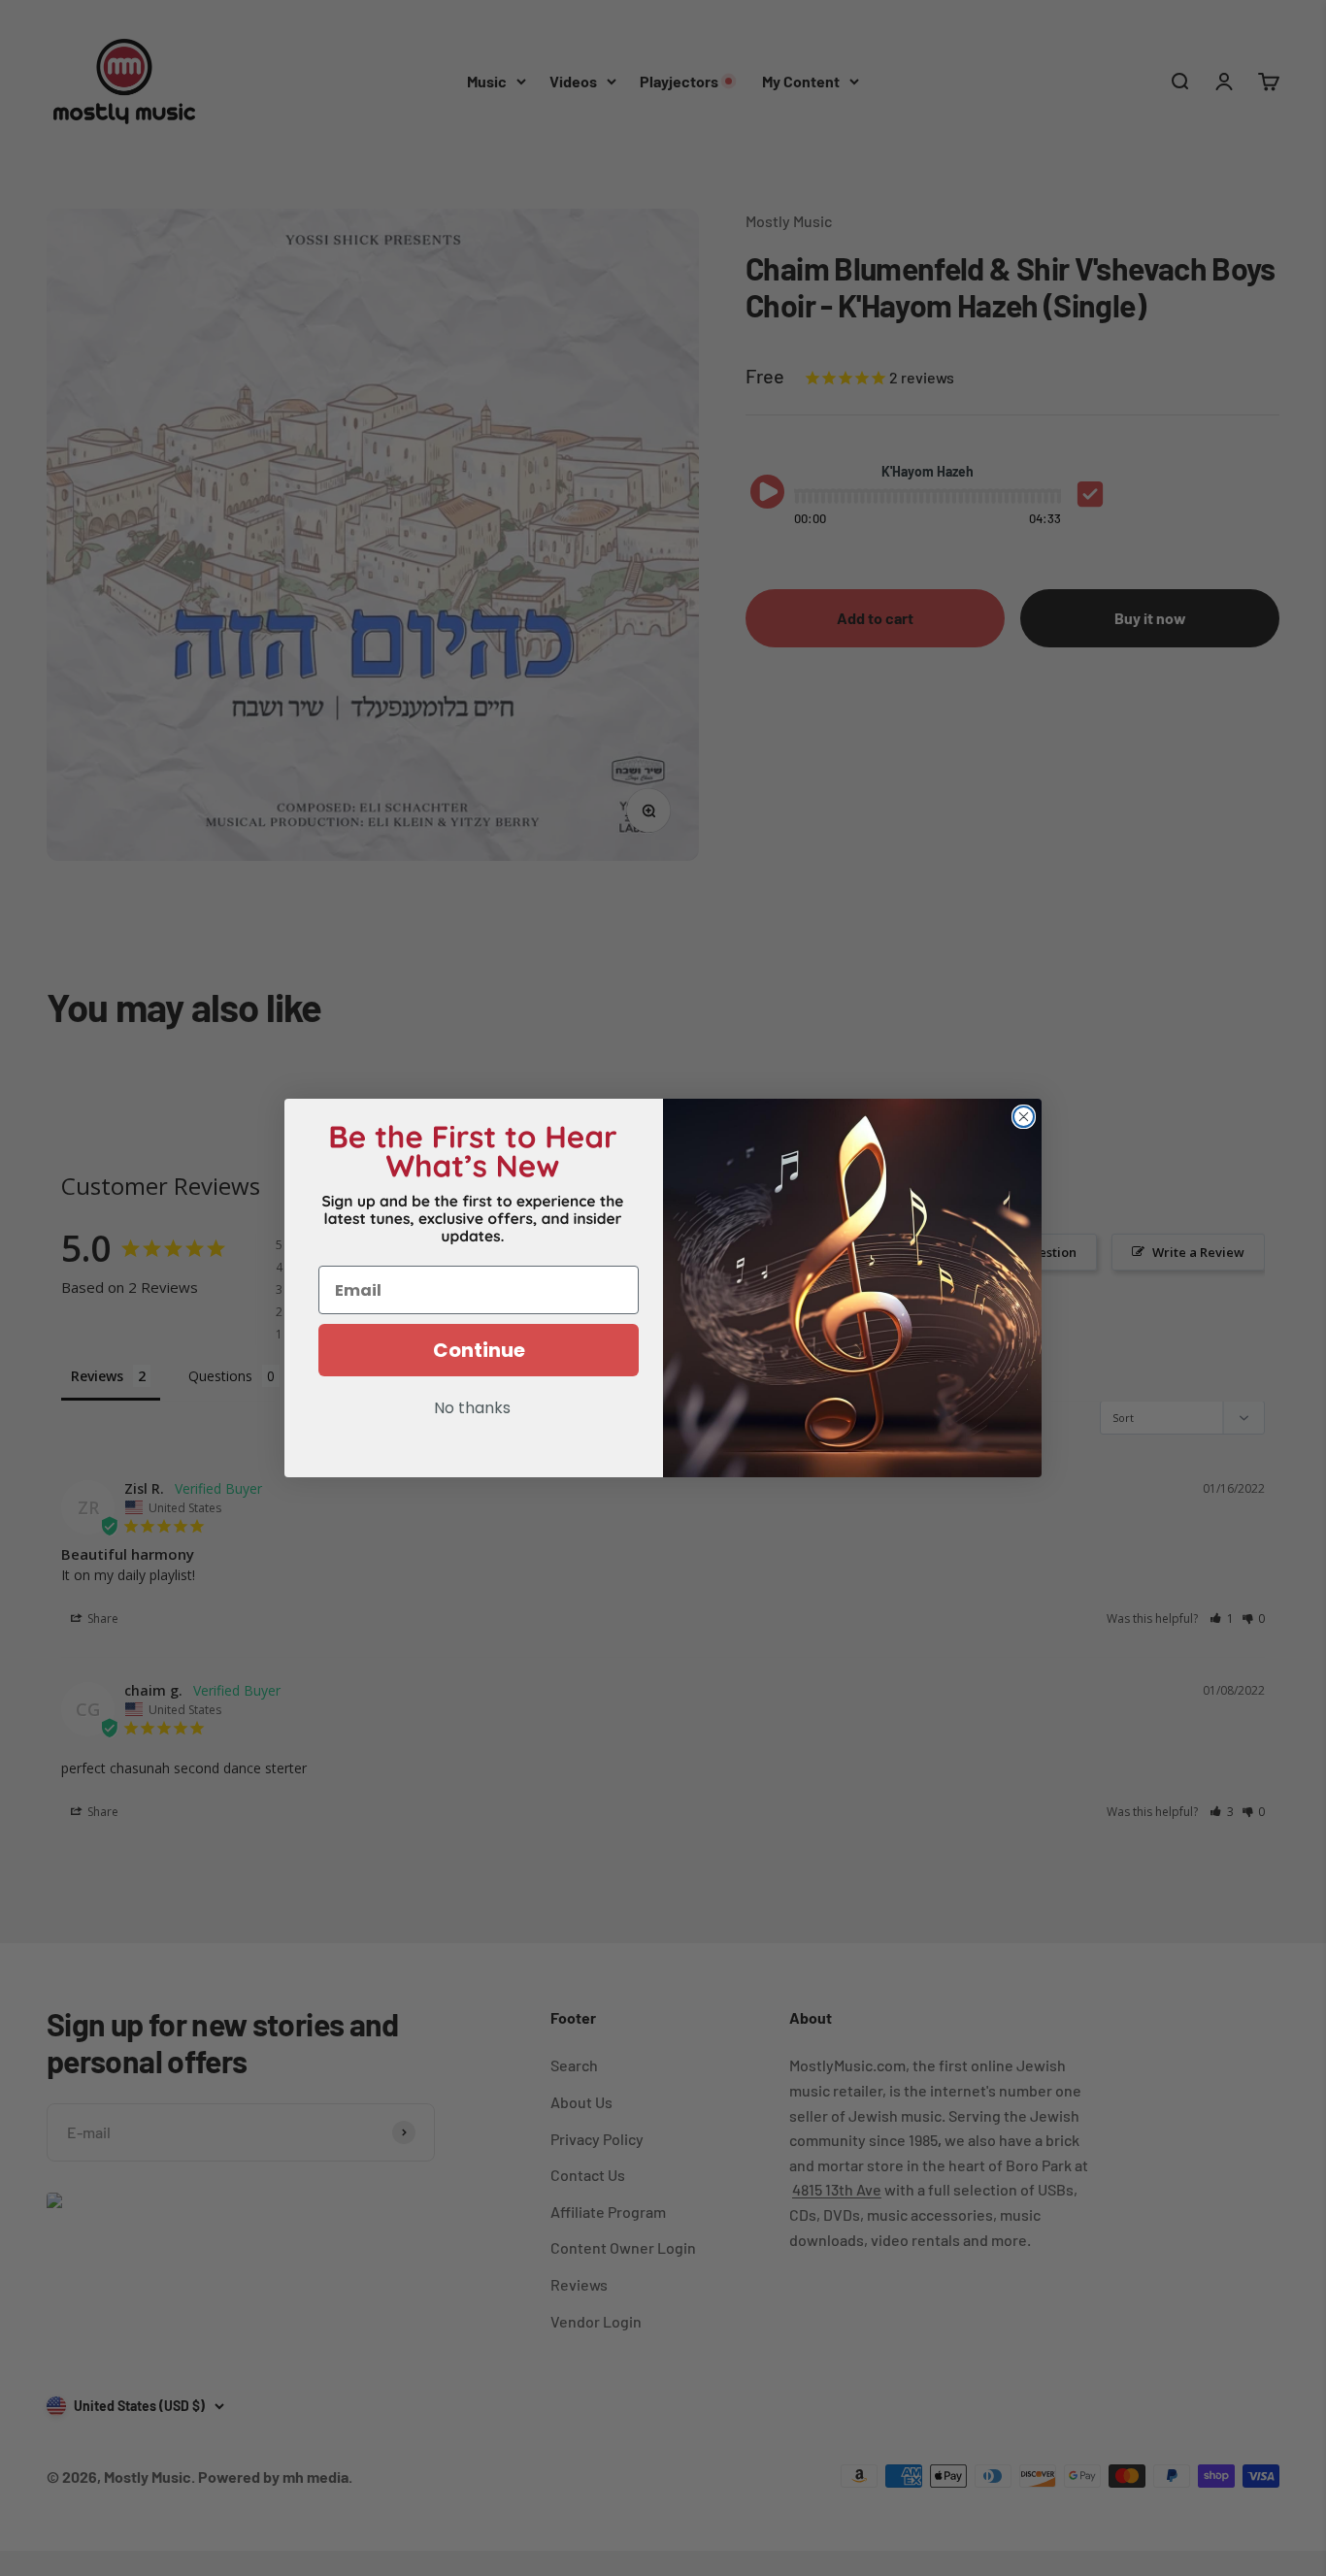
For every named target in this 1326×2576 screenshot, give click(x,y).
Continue (479, 1350)
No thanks (472, 1409)
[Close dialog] (1024, 1117)
